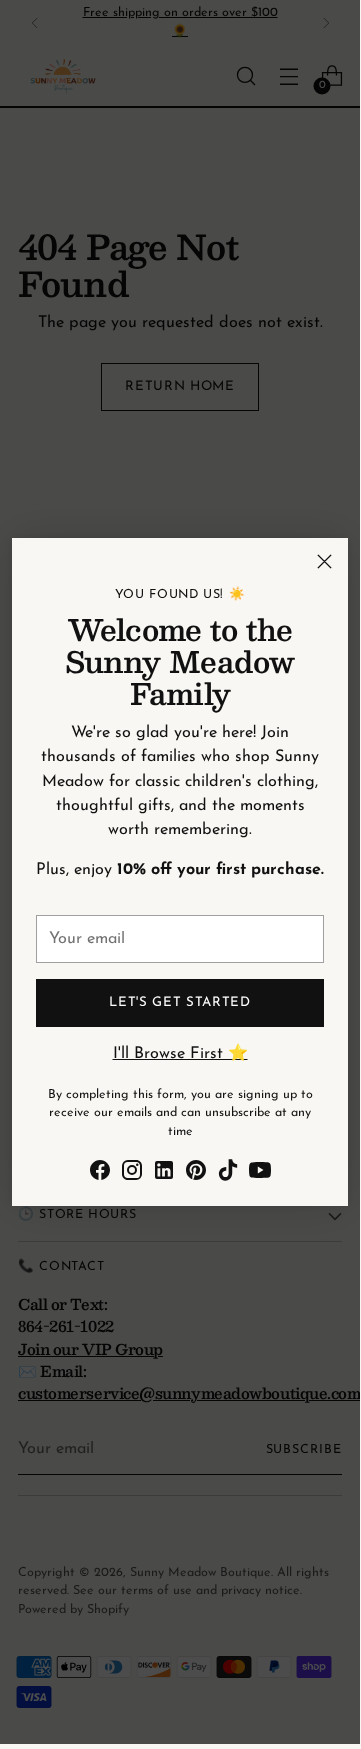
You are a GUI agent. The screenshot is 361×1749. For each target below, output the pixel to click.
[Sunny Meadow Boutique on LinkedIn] (164, 1174)
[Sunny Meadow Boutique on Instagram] (132, 1174)
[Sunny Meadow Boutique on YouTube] (260, 1174)
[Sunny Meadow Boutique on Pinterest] (196, 1174)
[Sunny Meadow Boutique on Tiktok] (228, 1174)
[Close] (324, 561)
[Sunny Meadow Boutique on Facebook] (100, 1174)
